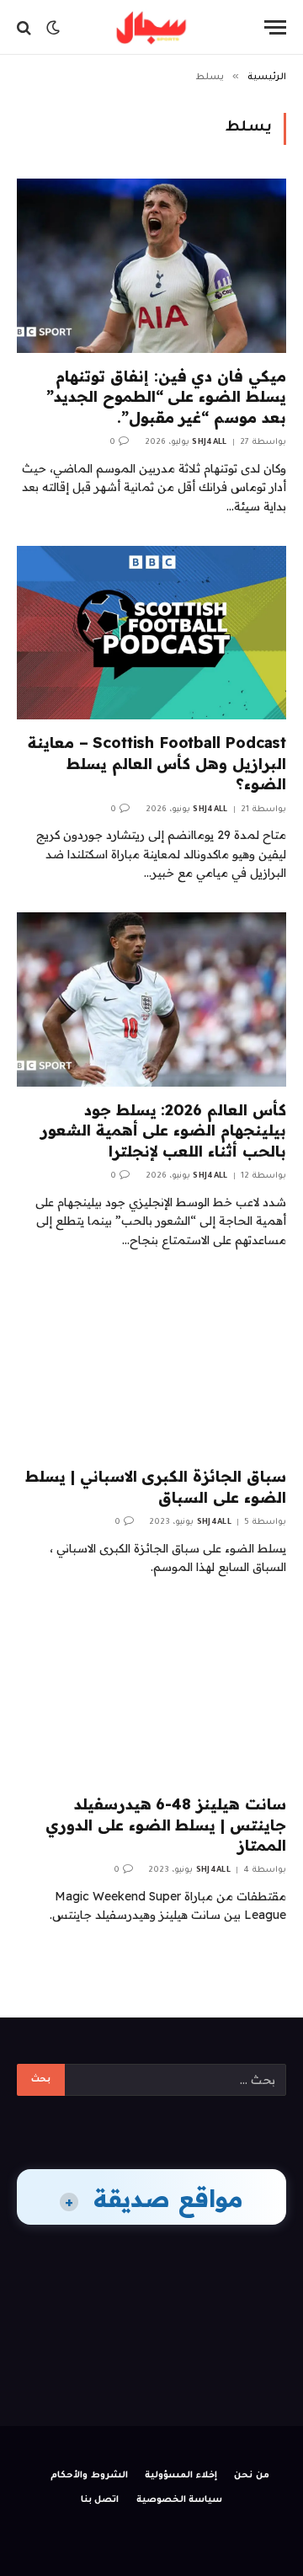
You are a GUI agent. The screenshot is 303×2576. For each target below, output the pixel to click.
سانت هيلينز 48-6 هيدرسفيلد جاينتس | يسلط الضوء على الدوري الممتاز (166, 1825)
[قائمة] (275, 27)
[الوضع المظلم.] (53, 28)
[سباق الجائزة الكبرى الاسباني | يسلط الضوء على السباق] (151, 1366)
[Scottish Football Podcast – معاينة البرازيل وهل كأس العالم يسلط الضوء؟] (151, 633)
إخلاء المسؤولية (181, 2476)
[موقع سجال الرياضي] (151, 27)
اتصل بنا (100, 2500)
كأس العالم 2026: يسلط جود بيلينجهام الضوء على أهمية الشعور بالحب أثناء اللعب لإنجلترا (163, 1130)
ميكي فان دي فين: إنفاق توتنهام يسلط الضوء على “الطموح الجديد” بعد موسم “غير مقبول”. (166, 397)
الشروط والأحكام (89, 2476)
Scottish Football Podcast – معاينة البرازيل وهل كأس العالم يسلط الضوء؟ (157, 763)
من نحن (252, 2476)
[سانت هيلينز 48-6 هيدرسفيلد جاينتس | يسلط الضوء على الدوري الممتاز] (151, 1694)
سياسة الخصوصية (180, 2500)
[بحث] (26, 27)
